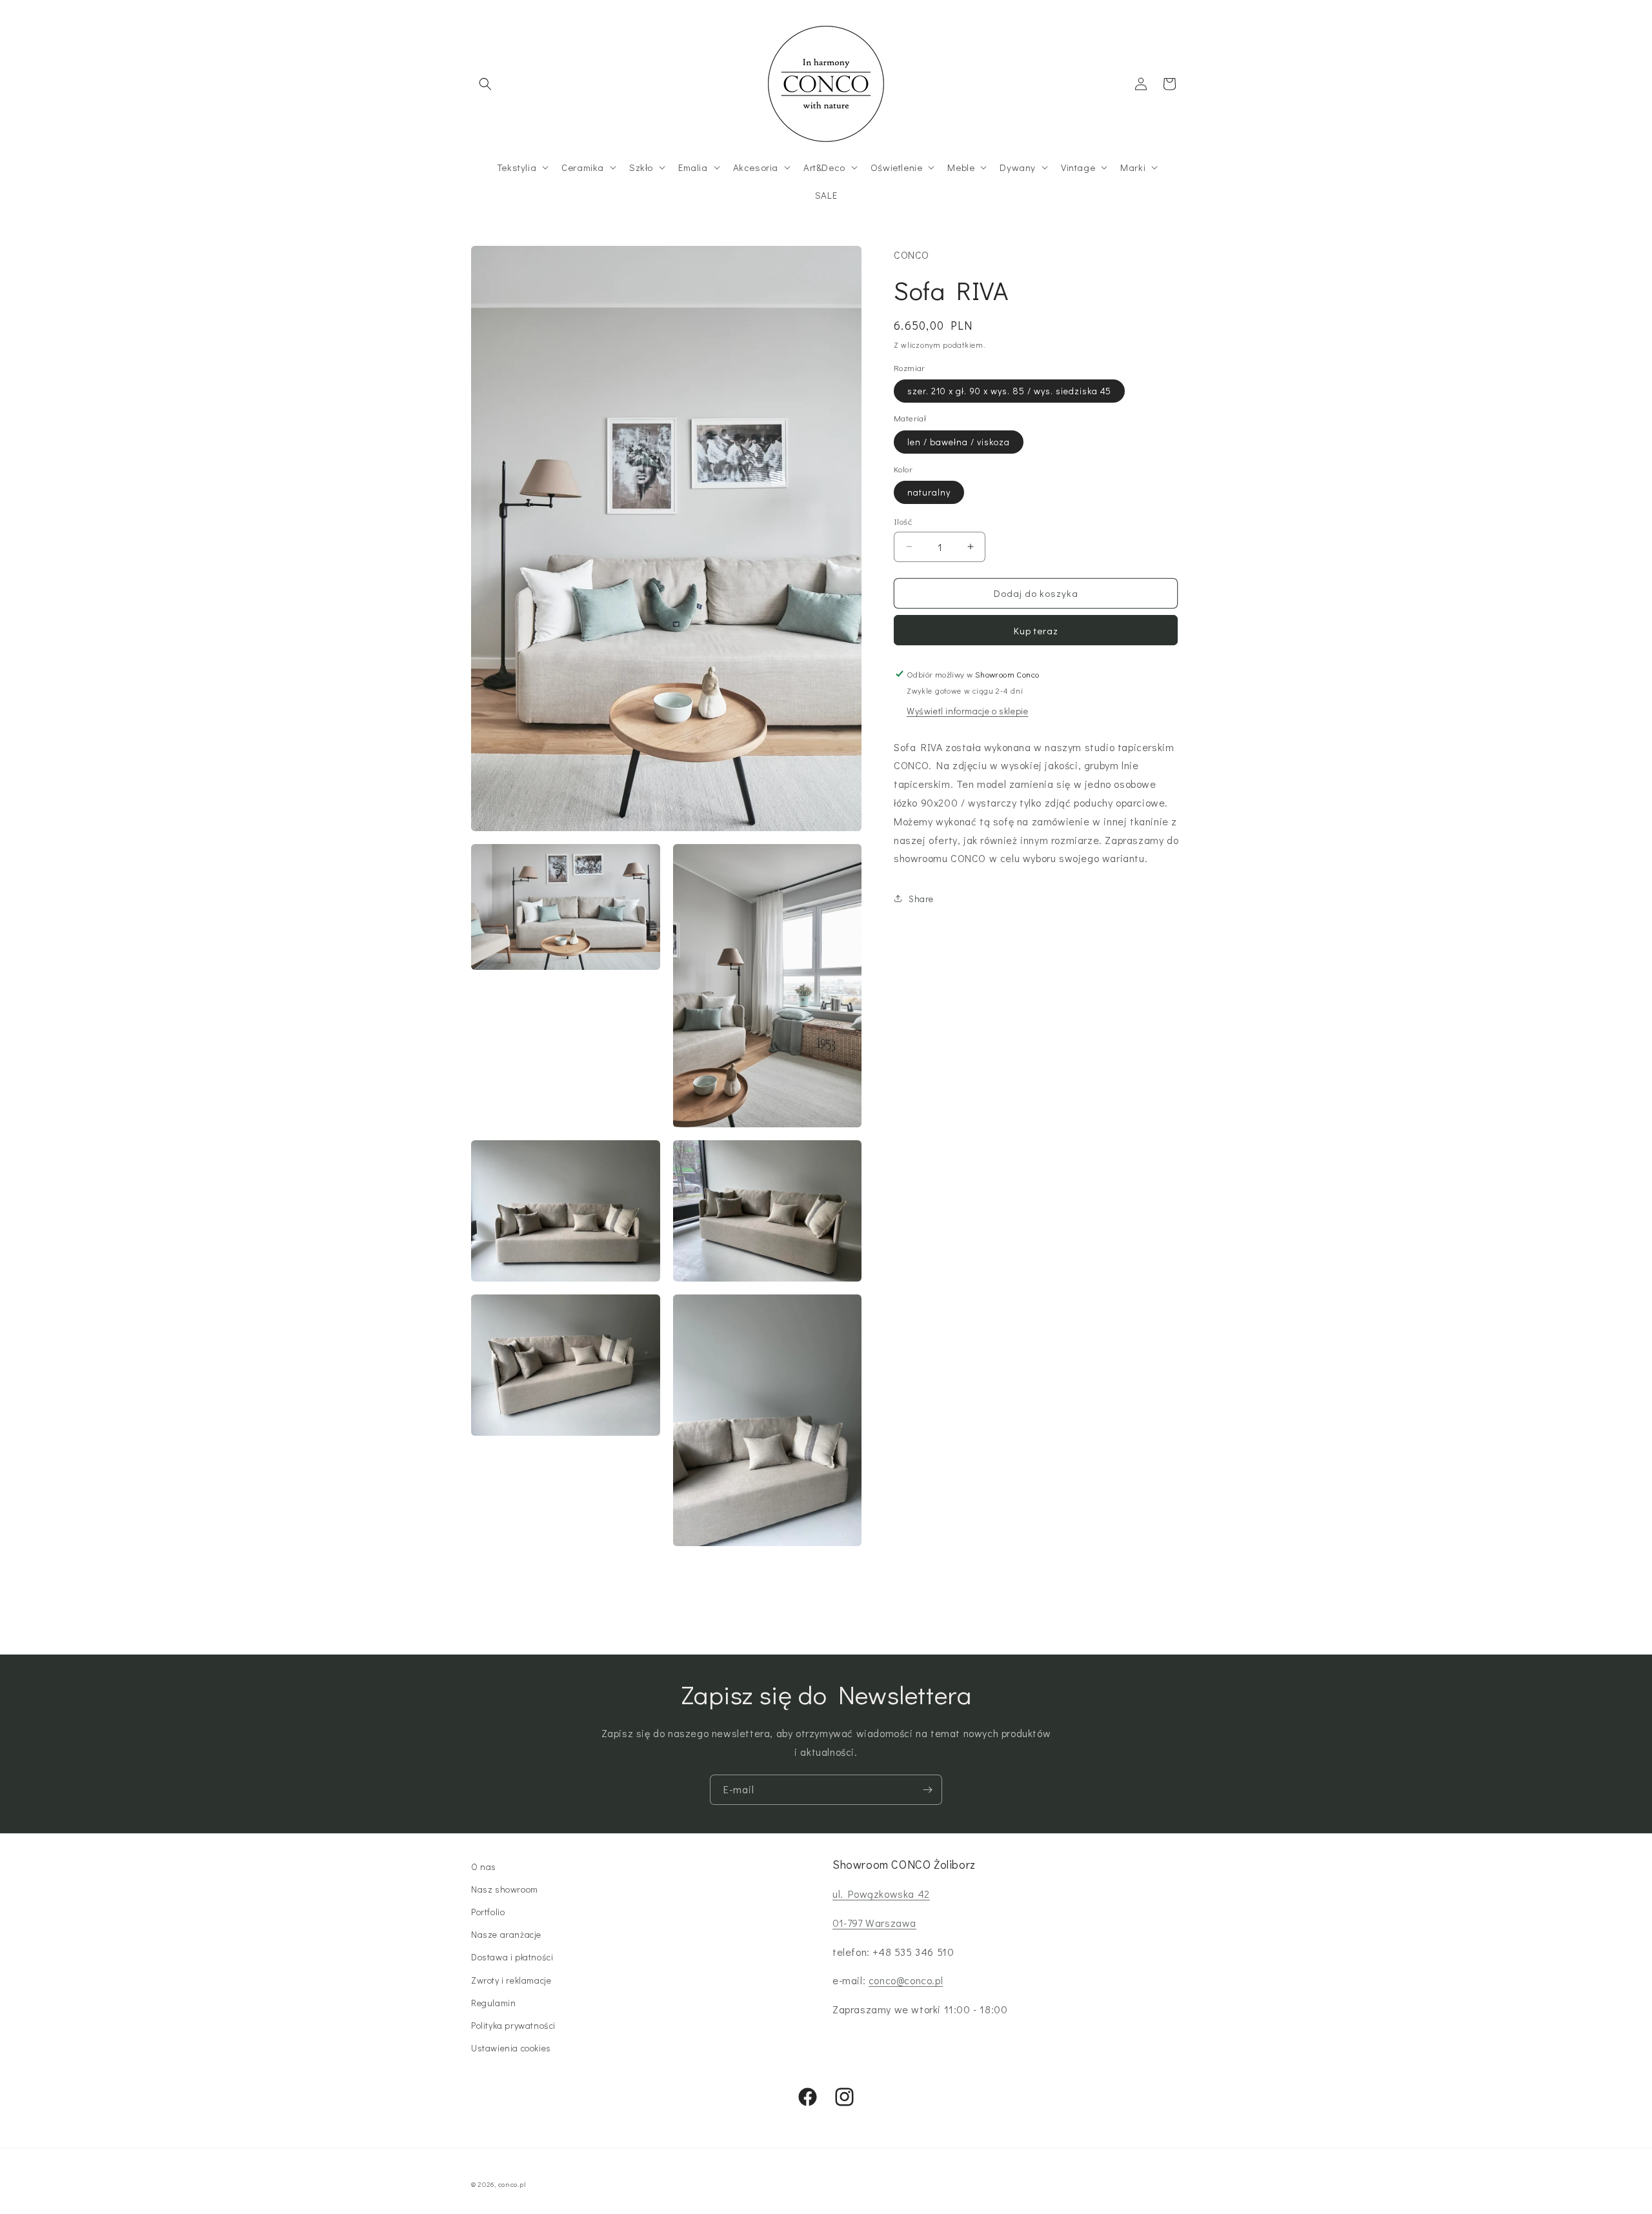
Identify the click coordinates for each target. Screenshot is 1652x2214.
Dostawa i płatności (512, 1957)
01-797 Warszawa (874, 1923)
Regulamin (493, 2003)
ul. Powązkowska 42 (881, 1894)
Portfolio (488, 1912)
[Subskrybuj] (927, 1790)
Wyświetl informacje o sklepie (967, 711)
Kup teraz (1036, 630)
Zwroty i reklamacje (511, 1980)
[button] (485, 84)
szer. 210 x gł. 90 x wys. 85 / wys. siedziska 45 (1009, 391)
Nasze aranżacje (506, 1934)
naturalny (929, 492)
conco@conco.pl (906, 1980)
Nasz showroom (505, 1889)
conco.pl (512, 2184)
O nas (484, 1867)
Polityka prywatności (513, 2025)
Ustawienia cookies (511, 2048)
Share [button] (921, 899)
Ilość (903, 521)
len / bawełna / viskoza (959, 442)
